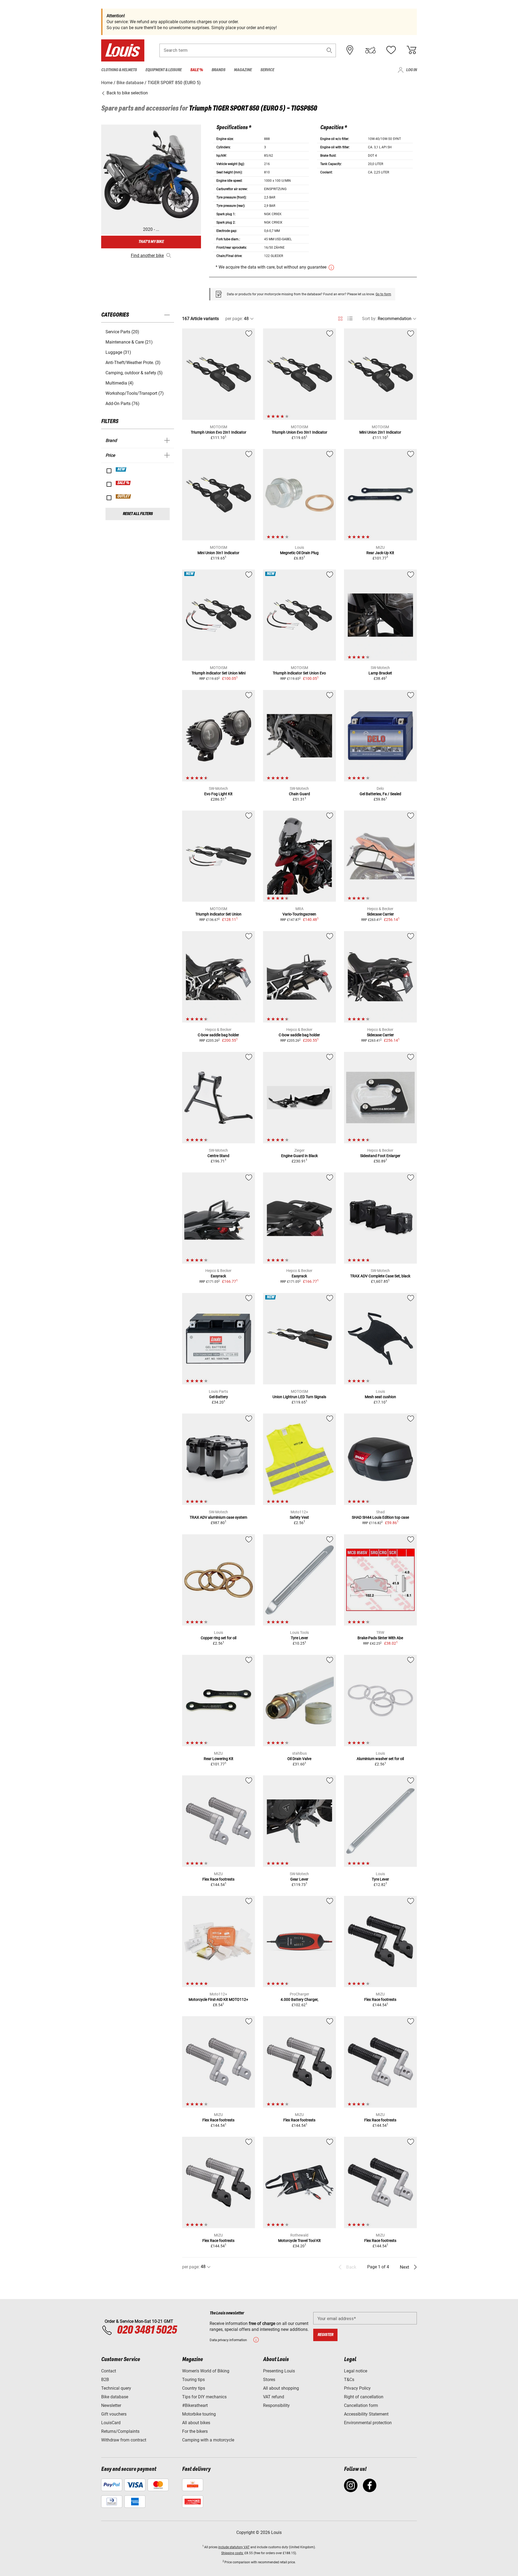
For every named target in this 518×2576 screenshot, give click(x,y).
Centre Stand (218, 1156)
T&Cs (349, 2380)
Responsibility (276, 2405)
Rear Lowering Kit (219, 1759)
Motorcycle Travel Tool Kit (299, 2241)
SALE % (123, 483)
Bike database (115, 2397)
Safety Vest (299, 1517)
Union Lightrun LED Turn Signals (299, 1397)
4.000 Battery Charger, (299, 1999)
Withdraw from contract (124, 2440)
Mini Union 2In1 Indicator (380, 432)
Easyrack (218, 1276)
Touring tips (193, 2380)
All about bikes (196, 2423)
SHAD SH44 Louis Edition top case (380, 1517)
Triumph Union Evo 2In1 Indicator (219, 432)
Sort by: (369, 319)
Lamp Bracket (380, 673)
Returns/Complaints (120, 2431)
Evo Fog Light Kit (218, 794)
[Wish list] (391, 50)
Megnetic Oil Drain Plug (299, 553)
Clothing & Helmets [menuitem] (119, 70)
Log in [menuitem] (411, 70)
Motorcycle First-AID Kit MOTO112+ (218, 1999)
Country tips (194, 2388)
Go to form (383, 294)
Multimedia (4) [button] (120, 383)
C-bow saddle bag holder (218, 1035)
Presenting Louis (279, 2371)
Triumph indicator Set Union (218, 914)
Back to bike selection (127, 93)
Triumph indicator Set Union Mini (219, 673)
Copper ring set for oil (219, 1638)
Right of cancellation (364, 2397)
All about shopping (281, 2388)
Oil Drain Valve (299, 1759)
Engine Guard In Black (299, 1156)
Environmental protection (368, 2423)
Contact (109, 2371)
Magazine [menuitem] (243, 70)
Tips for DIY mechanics (204, 2397)
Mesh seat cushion (380, 1397)
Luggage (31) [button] (118, 352)
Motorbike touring (199, 2414)
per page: (234, 319)
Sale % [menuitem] (197, 70)
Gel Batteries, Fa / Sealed (380, 794)
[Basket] (411, 50)
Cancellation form (361, 2405)
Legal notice (356, 2371)
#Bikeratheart (195, 2405)
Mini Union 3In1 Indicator (218, 553)
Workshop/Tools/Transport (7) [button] (135, 393)
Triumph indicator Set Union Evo (299, 673)
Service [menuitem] (267, 70)
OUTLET (124, 496)
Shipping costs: (232, 2553)
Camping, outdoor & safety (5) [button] (134, 373)
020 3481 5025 (146, 2330)
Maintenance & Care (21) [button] (129, 342)
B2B (105, 2380)
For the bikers (195, 2431)
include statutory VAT (234, 2547)
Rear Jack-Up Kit (380, 553)
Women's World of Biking (206, 2371)
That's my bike (151, 242)
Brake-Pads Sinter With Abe (380, 1638)
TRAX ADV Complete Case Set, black (380, 1276)
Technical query (116, 2388)
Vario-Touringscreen (299, 914)
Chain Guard (299, 794)
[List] (350, 319)
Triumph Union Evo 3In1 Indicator (299, 432)
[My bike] (370, 50)
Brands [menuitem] (218, 70)
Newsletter (111, 2405)
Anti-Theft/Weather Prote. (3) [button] (133, 363)
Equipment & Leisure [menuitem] (163, 70)
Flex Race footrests (218, 1879)
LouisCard (111, 2423)
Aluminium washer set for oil (380, 1759)
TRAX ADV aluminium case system (218, 1517)
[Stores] (350, 50)
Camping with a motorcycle (208, 2440)
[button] (329, 50)
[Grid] (340, 318)
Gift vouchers (114, 2414)
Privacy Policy (357, 2388)
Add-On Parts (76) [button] (122, 404)
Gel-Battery (219, 1397)
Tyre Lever (299, 1638)
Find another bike (147, 255)
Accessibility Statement (366, 2414)
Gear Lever (299, 1879)
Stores (269, 2380)
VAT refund (274, 2397)
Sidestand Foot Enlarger (380, 1156)
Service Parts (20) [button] (122, 332)
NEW (121, 469)
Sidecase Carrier (380, 914)
